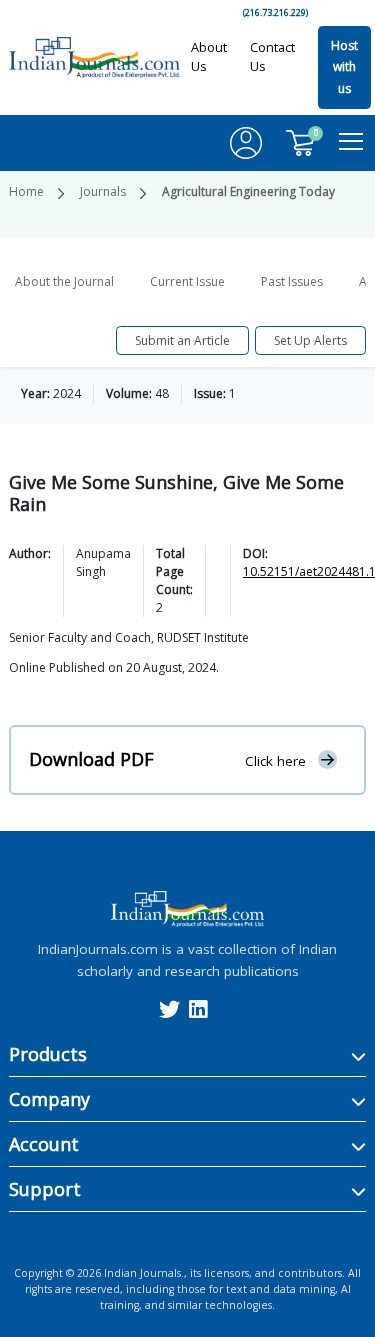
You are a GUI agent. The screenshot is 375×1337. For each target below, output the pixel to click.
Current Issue (187, 281)
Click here (275, 760)
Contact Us (272, 56)
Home (26, 191)
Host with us (344, 67)
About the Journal (64, 281)
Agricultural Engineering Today (248, 191)
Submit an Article (182, 340)
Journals (103, 191)
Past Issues (292, 281)
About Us (209, 56)
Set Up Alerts (310, 340)
